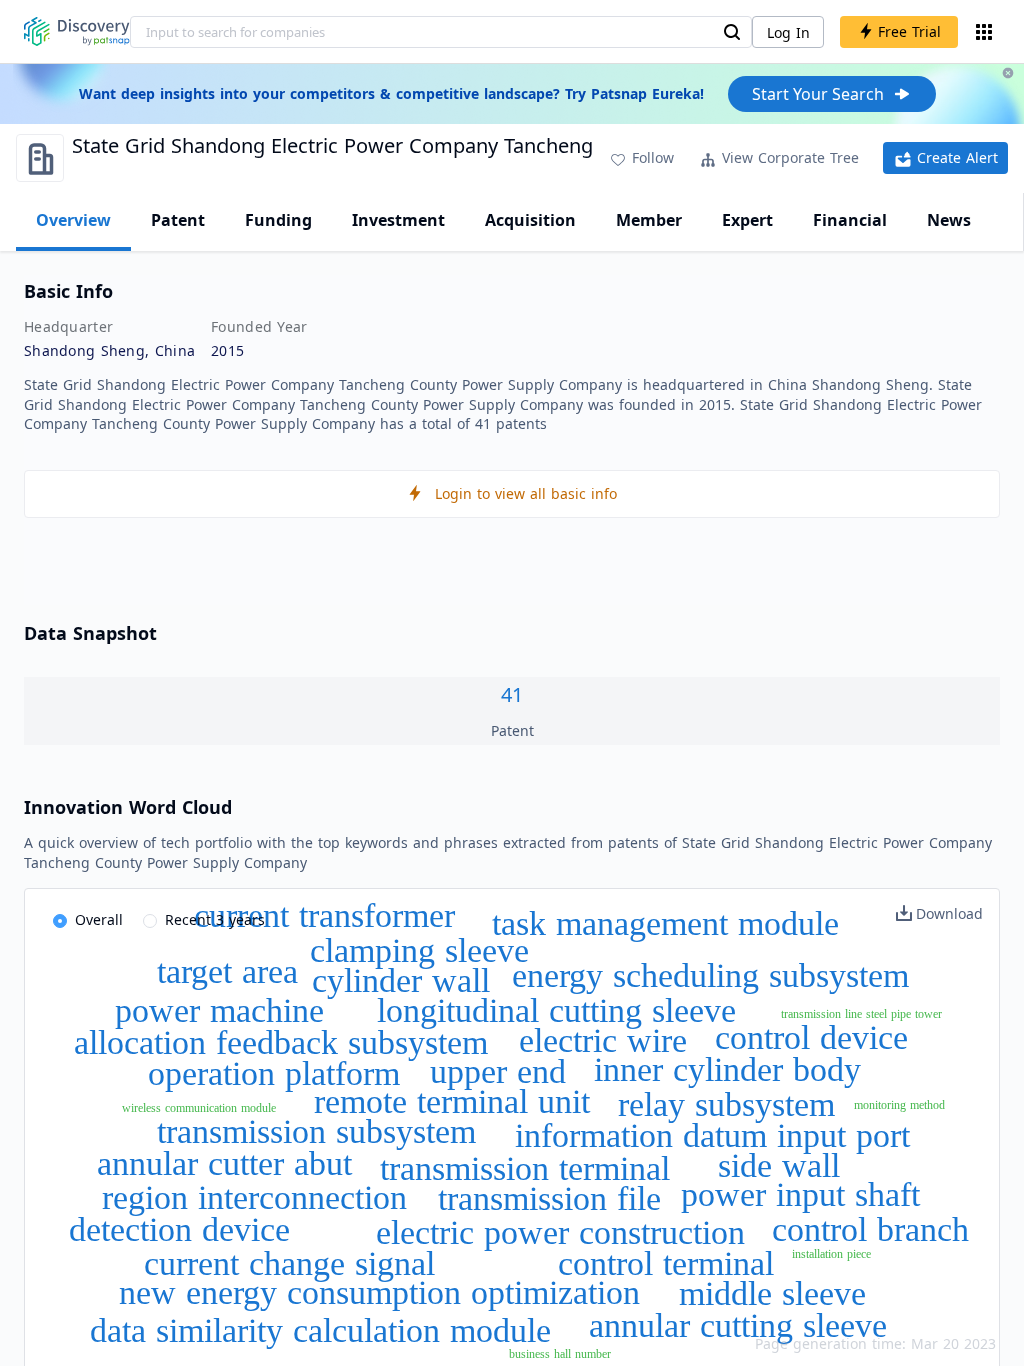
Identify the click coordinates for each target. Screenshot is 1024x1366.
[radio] (88, 921)
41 (512, 694)
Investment (398, 220)
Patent (178, 220)
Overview (73, 220)
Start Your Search (818, 94)
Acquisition (530, 220)
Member (649, 220)
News (949, 220)
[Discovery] (77, 31)
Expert (747, 220)
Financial (850, 220)
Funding (278, 220)
